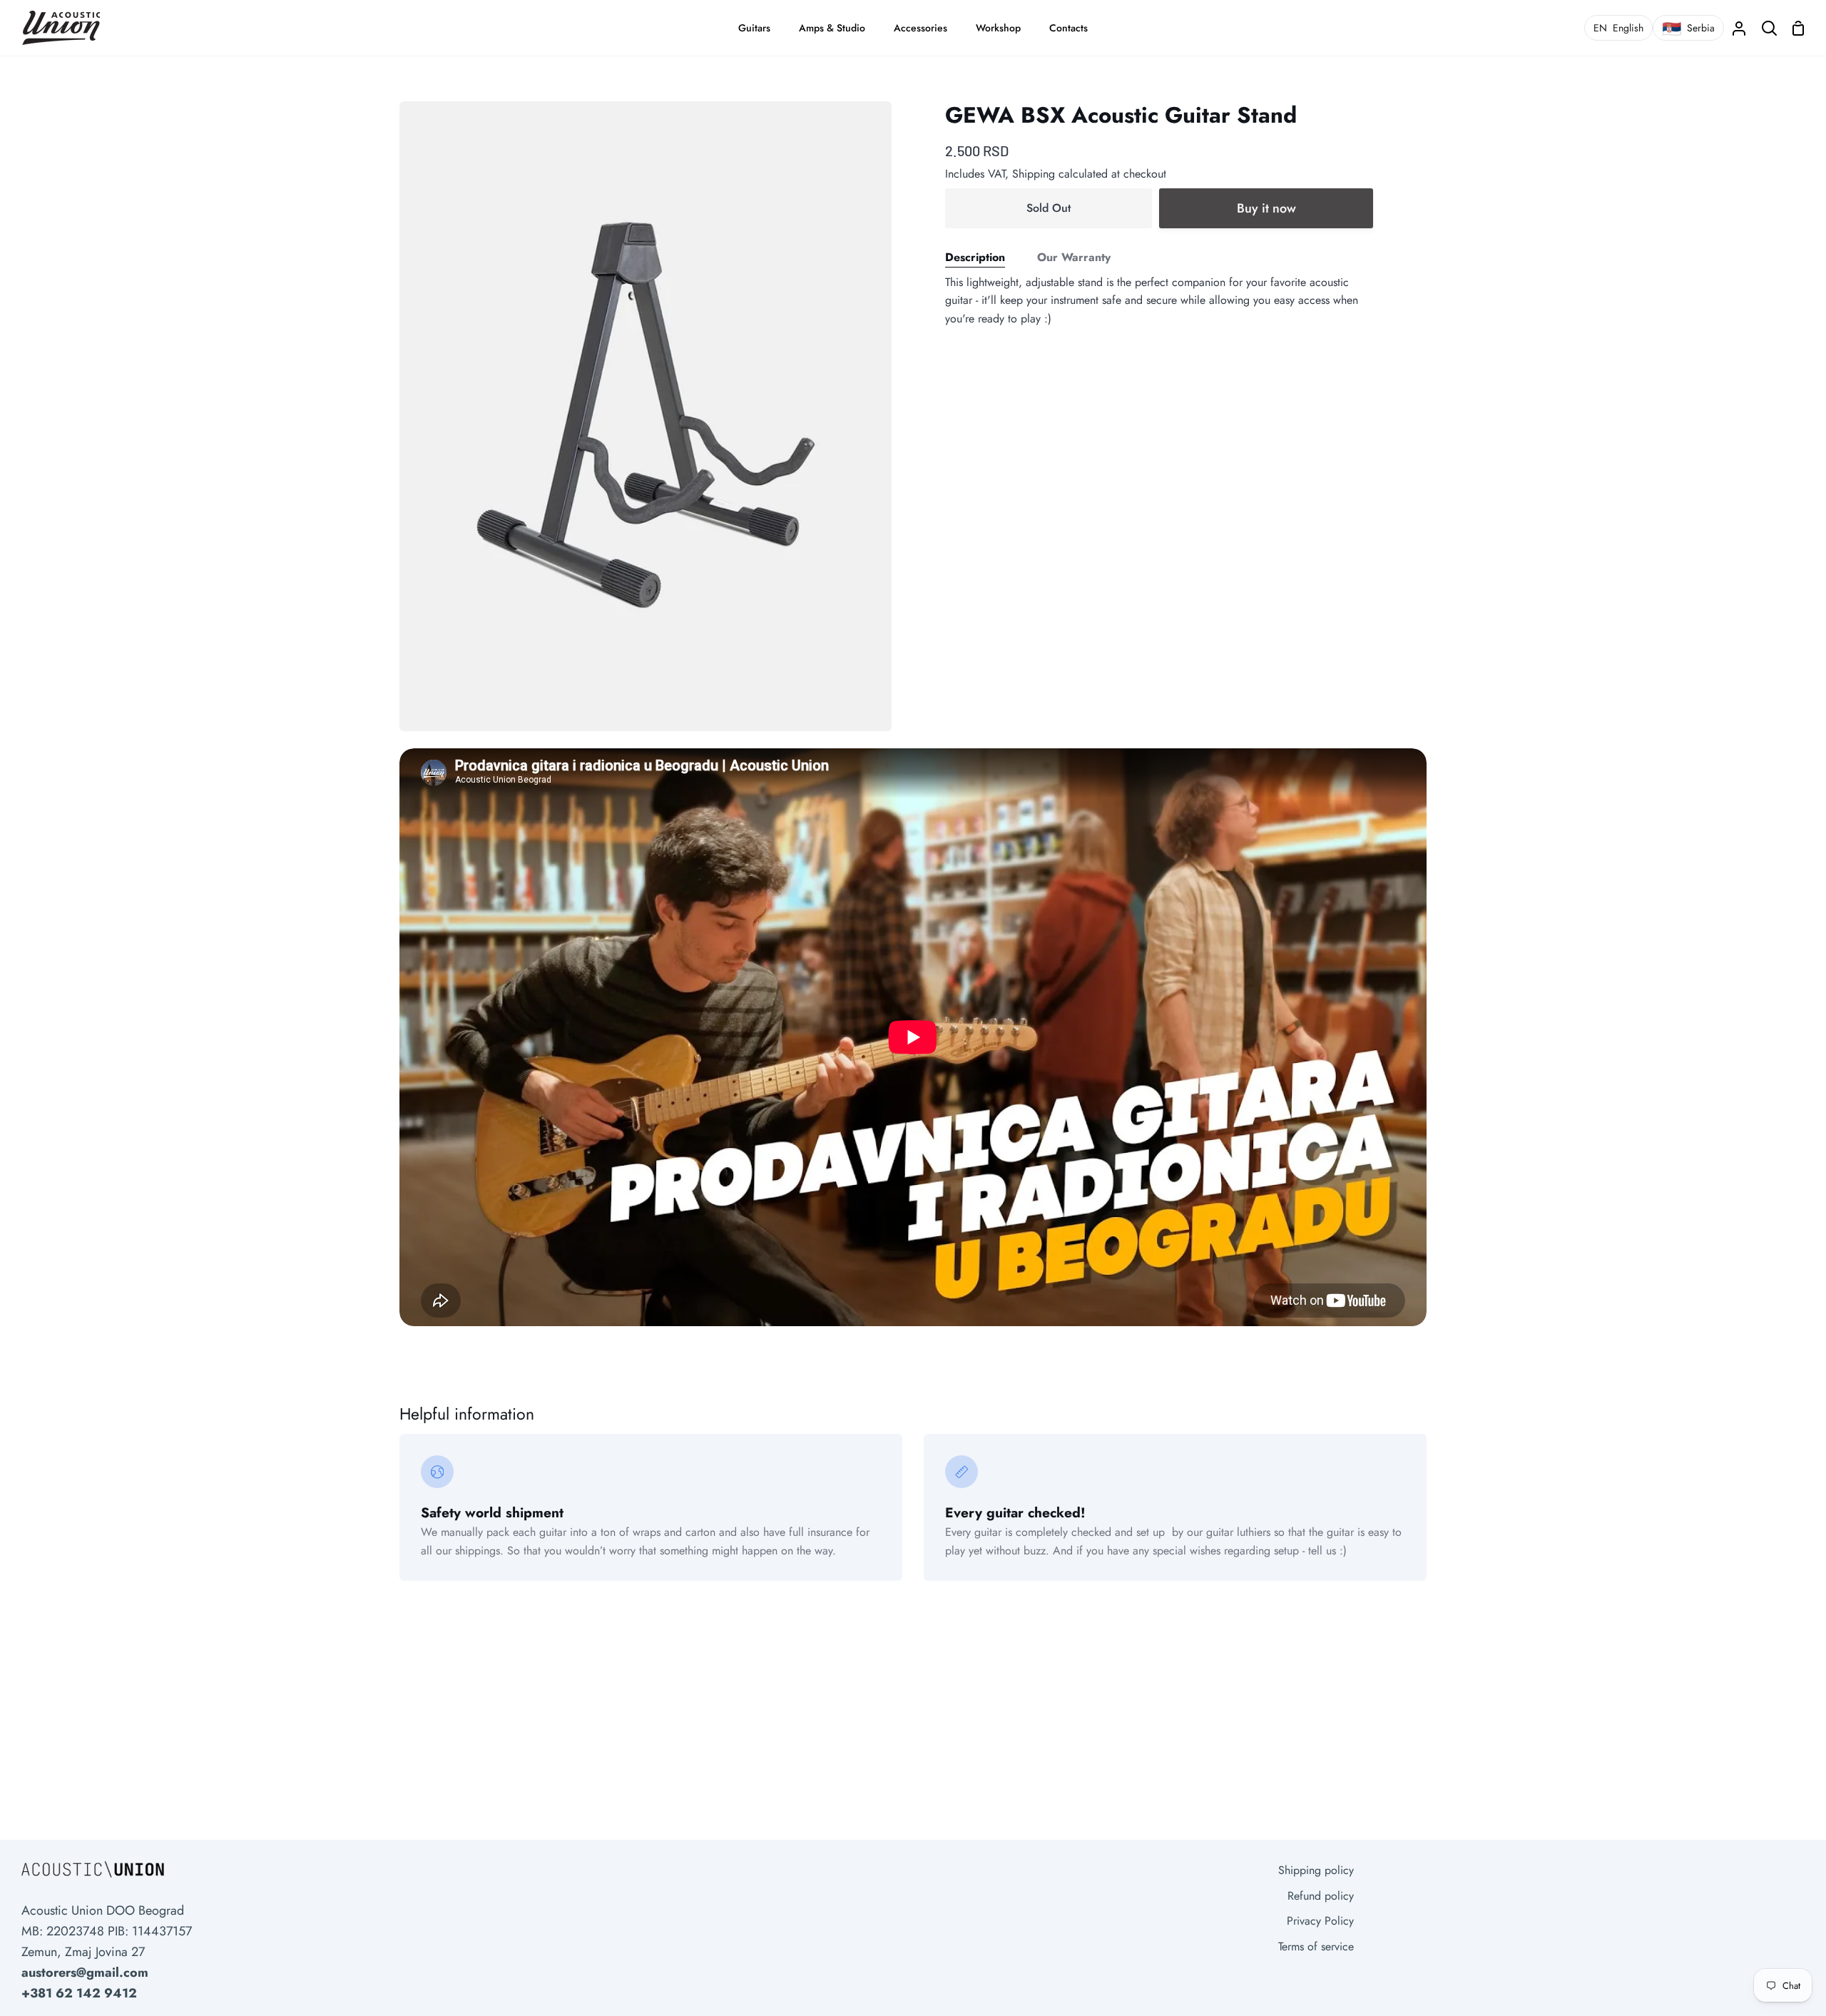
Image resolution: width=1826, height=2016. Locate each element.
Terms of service (1316, 1946)
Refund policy (1321, 1896)
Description (975, 257)
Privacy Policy (1320, 1921)
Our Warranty (1074, 257)
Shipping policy (1316, 1870)
